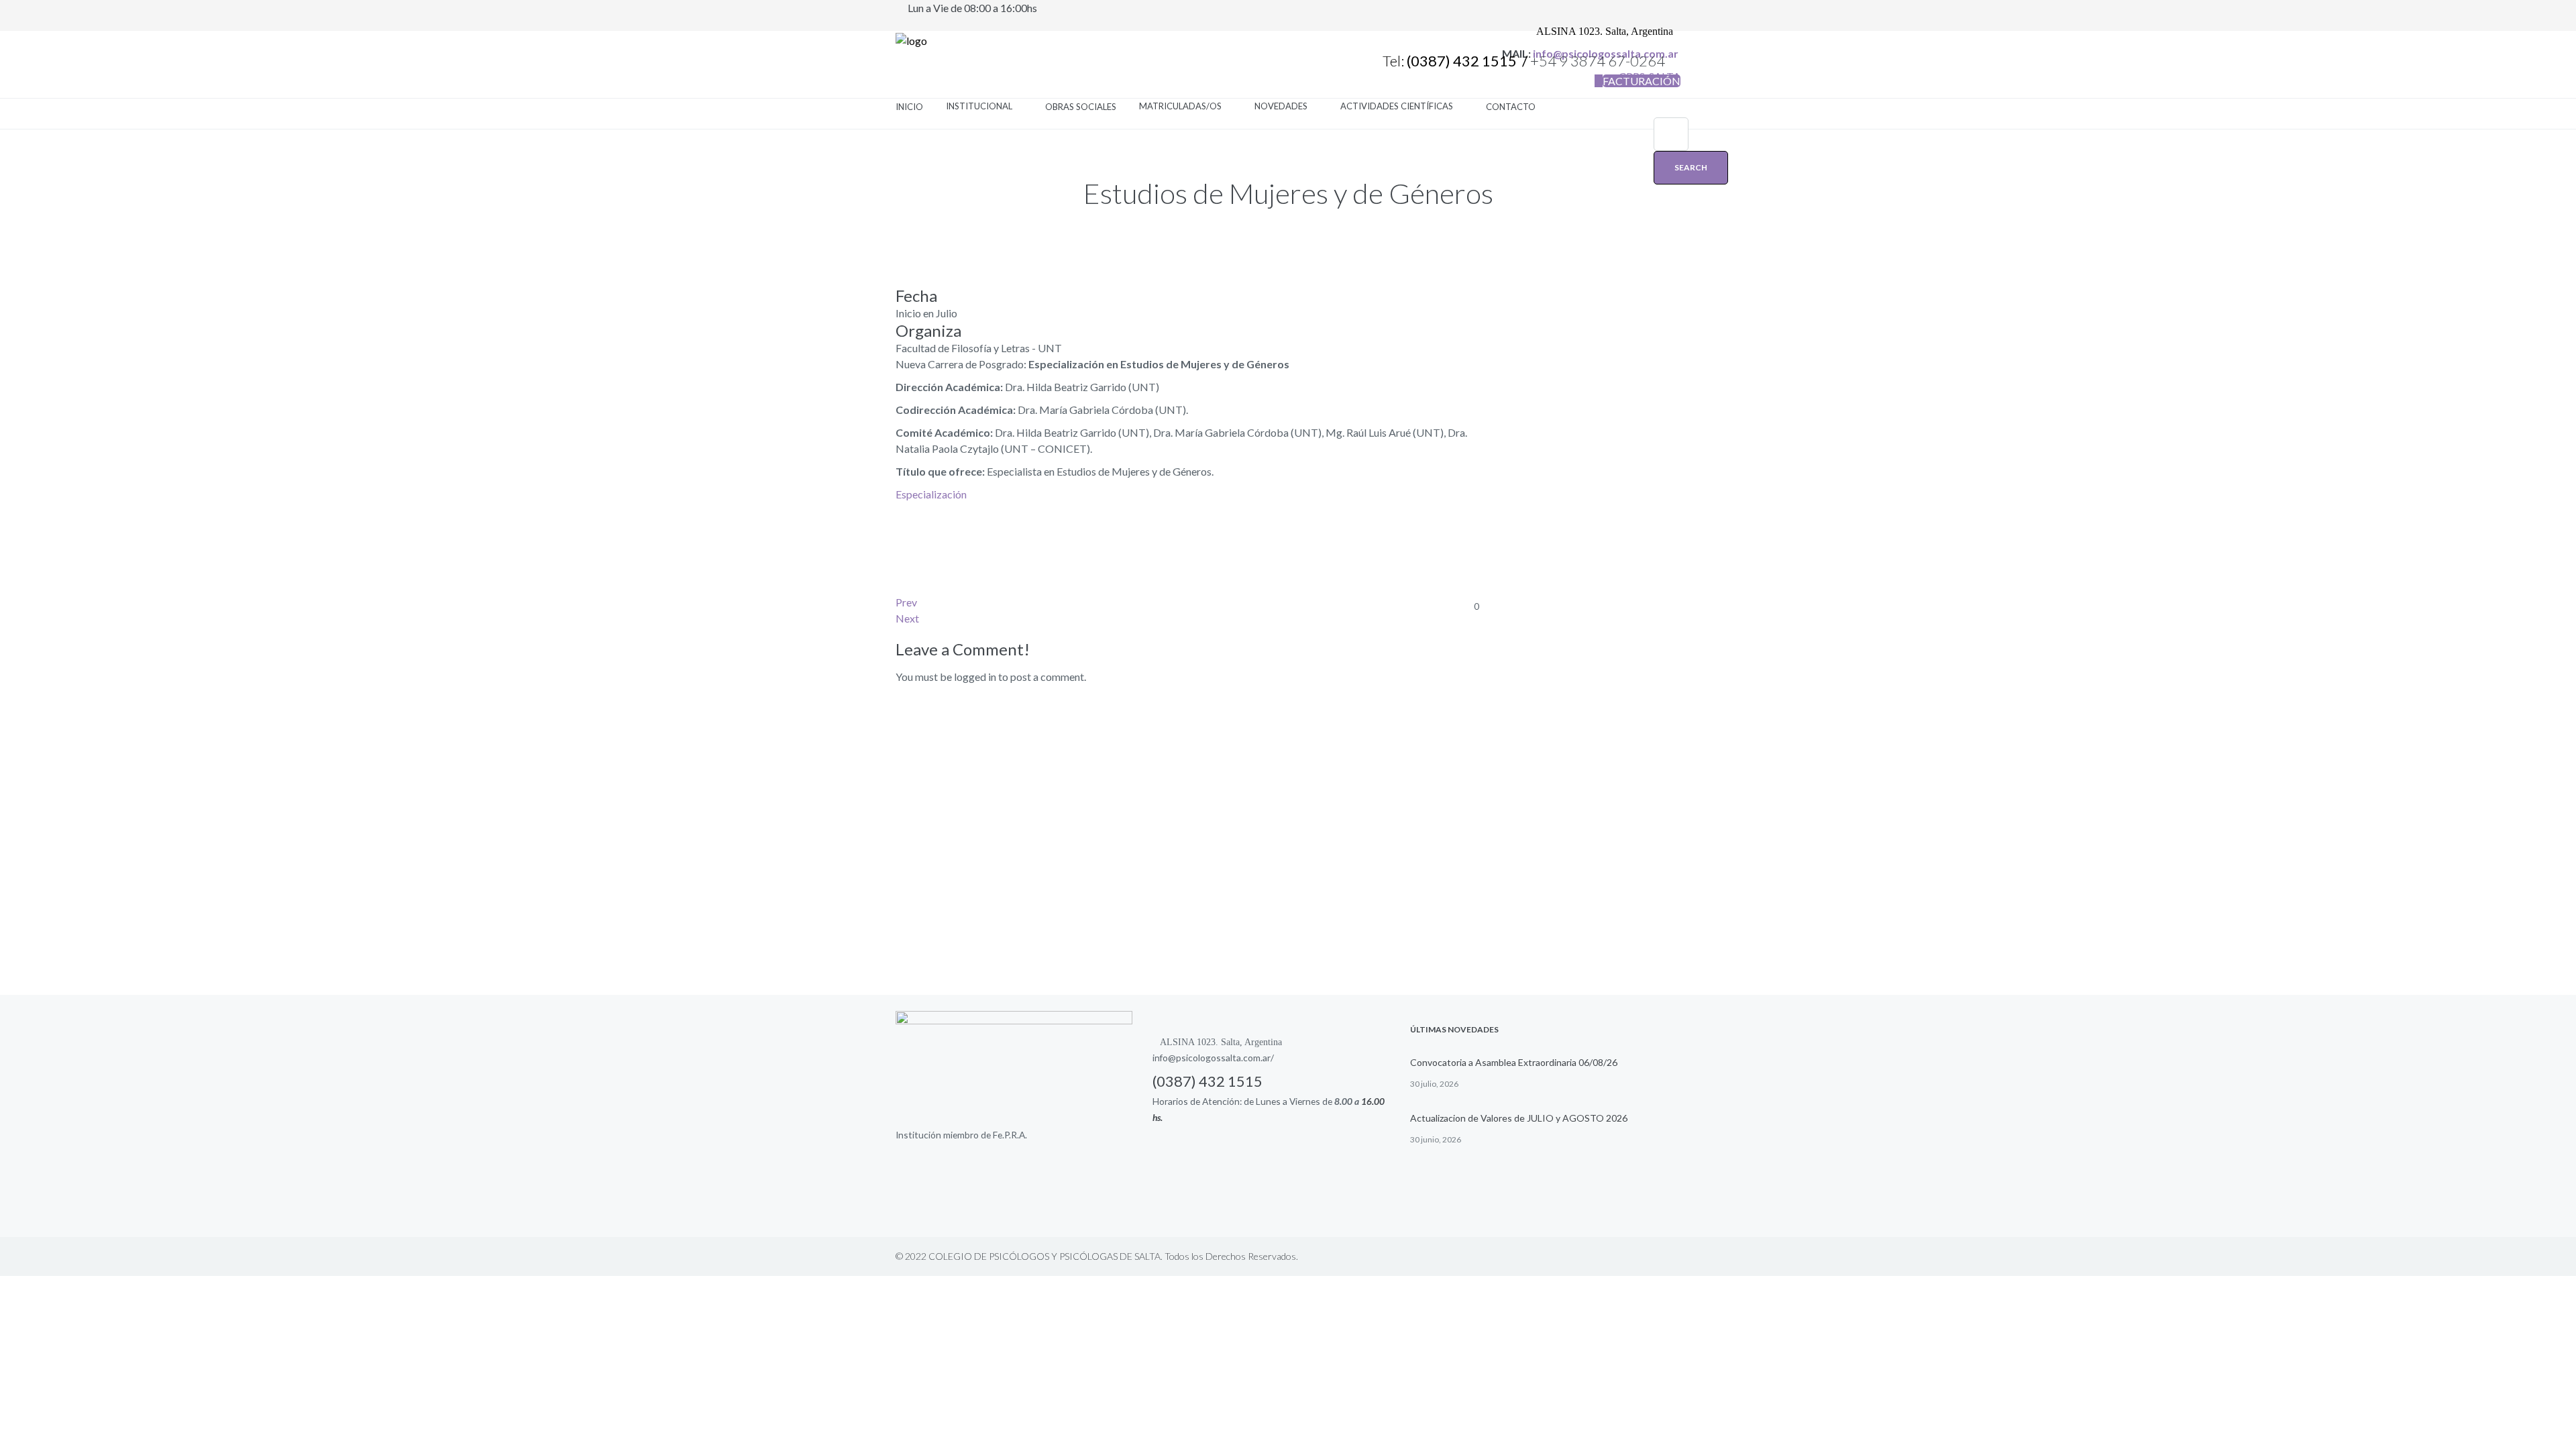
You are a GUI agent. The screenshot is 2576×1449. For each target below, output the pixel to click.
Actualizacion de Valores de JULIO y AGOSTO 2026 (1519, 1118)
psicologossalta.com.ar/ (1225, 1058)
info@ (1164, 1058)
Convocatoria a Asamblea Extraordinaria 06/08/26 (1514, 1062)
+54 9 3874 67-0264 (1599, 61)
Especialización (931, 494)
